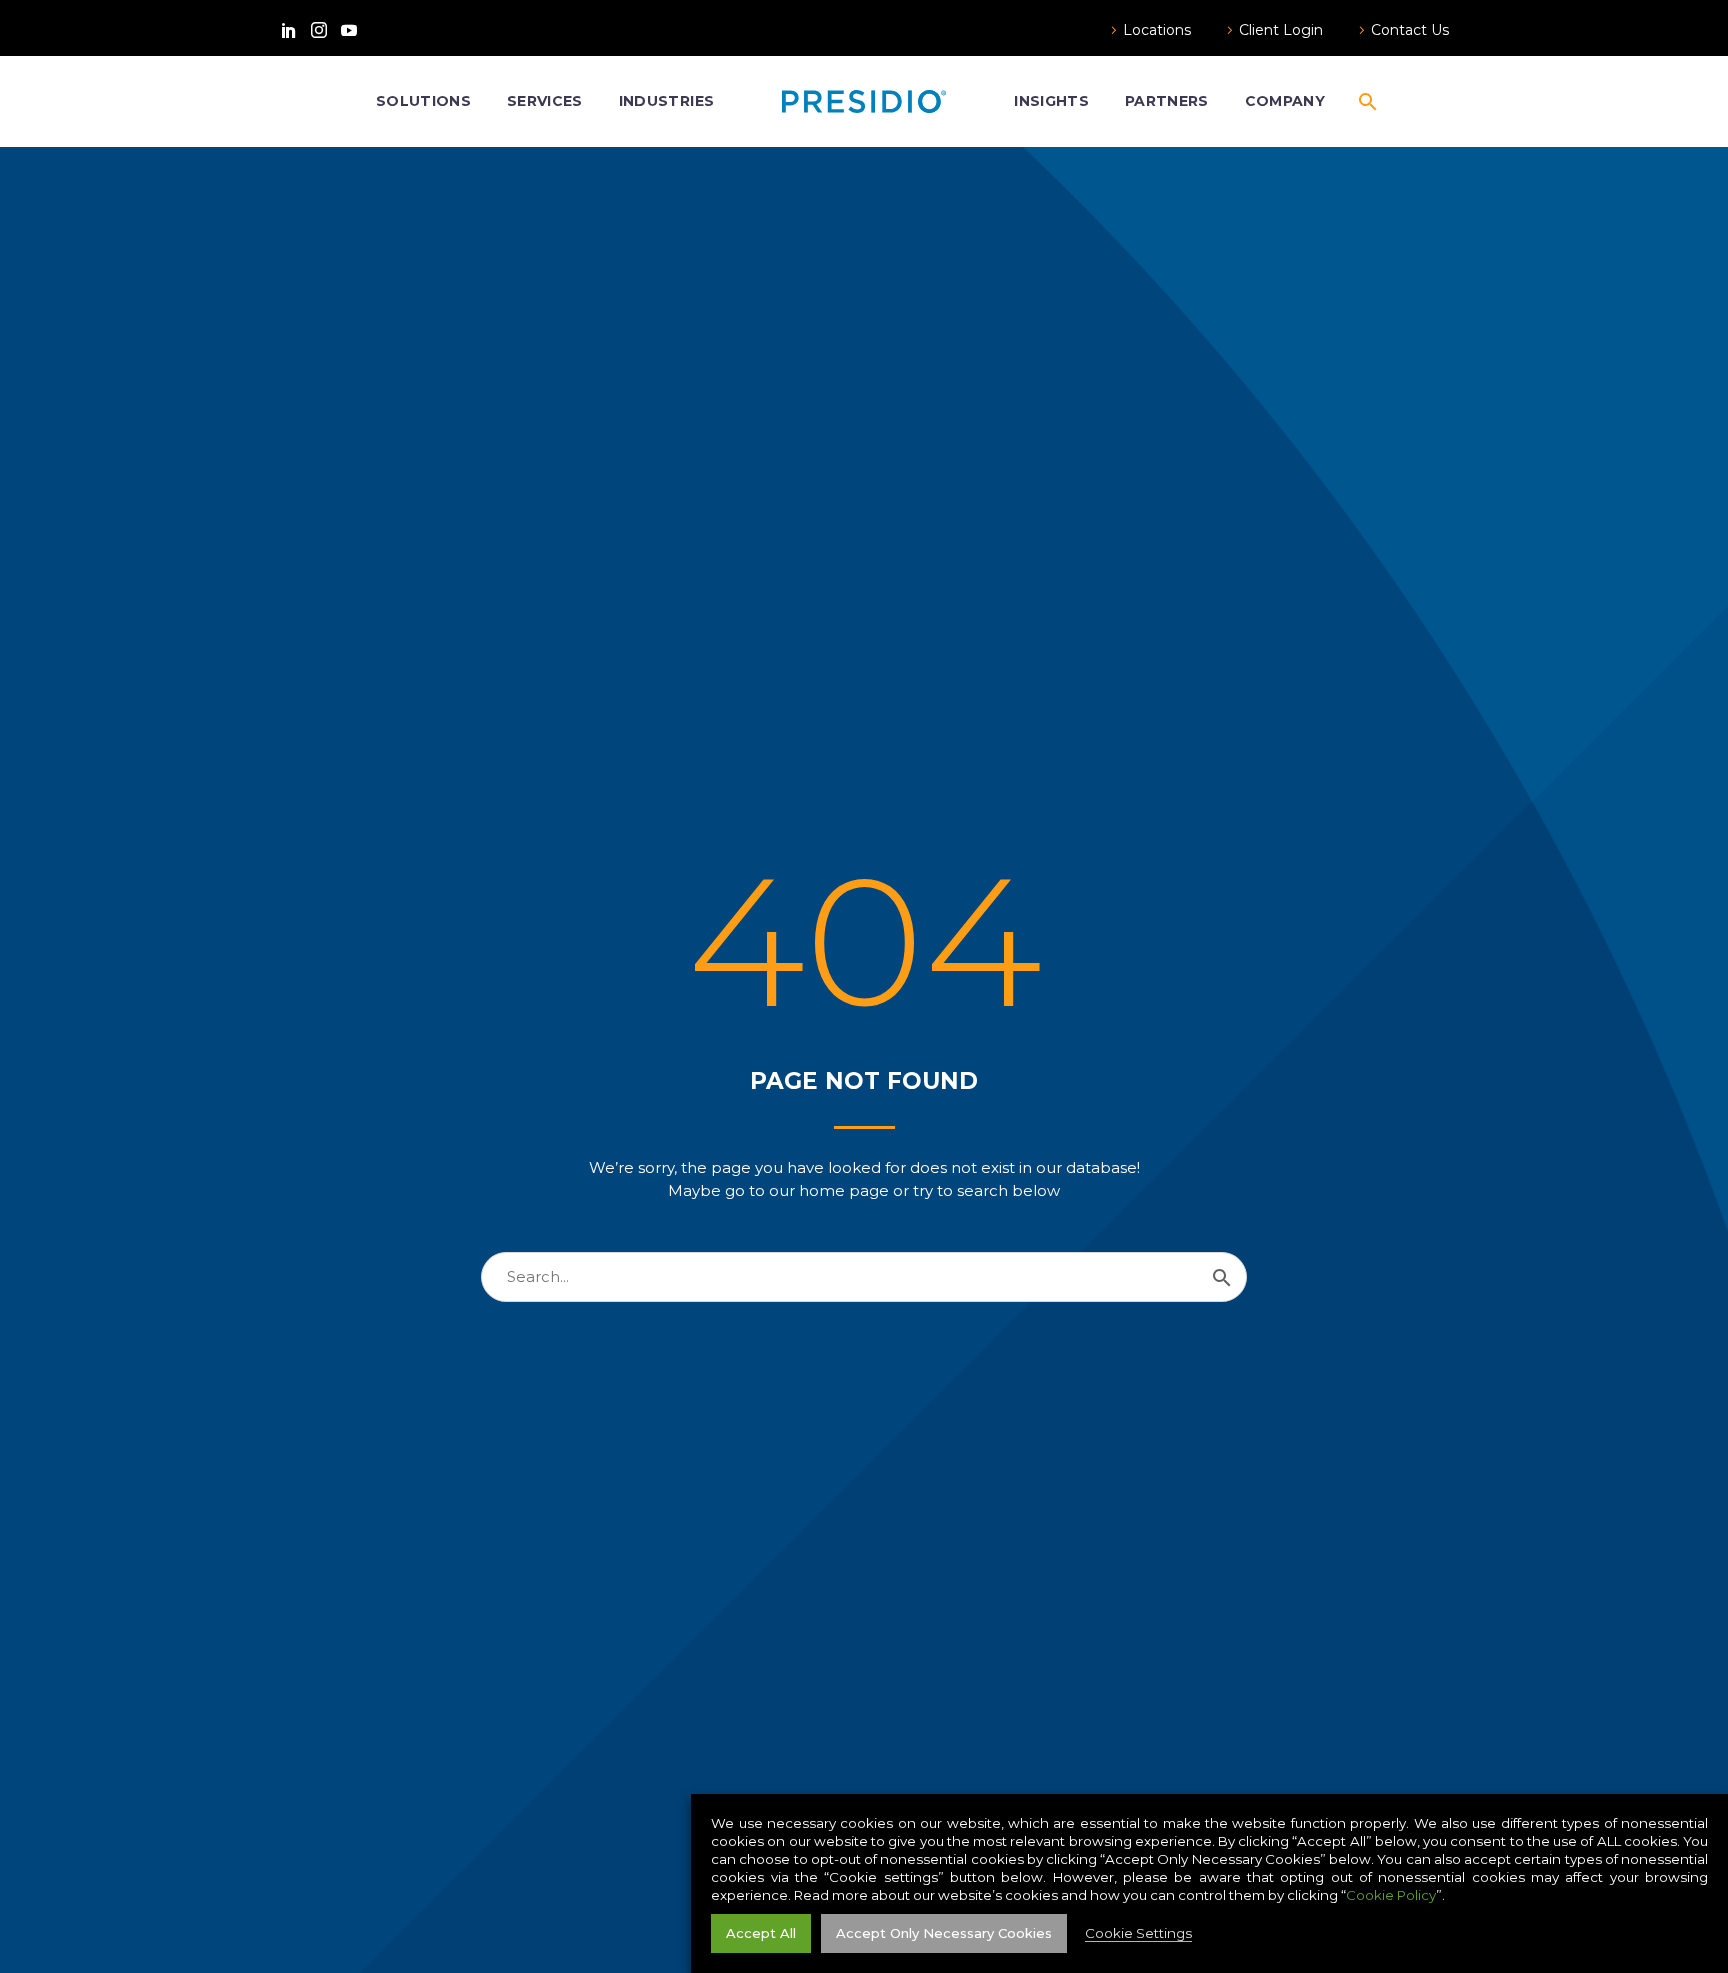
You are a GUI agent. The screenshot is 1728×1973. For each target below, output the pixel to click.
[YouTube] (349, 30)
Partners (1167, 101)
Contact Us (1410, 30)
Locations (1157, 30)
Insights (1051, 101)
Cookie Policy (1391, 1895)
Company (1285, 101)
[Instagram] (319, 30)
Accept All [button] (761, 1933)
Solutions (423, 101)
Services (545, 101)
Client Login (1281, 30)
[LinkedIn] (289, 30)
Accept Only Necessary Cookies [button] (944, 1933)
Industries (666, 101)
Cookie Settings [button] (1138, 1933)
